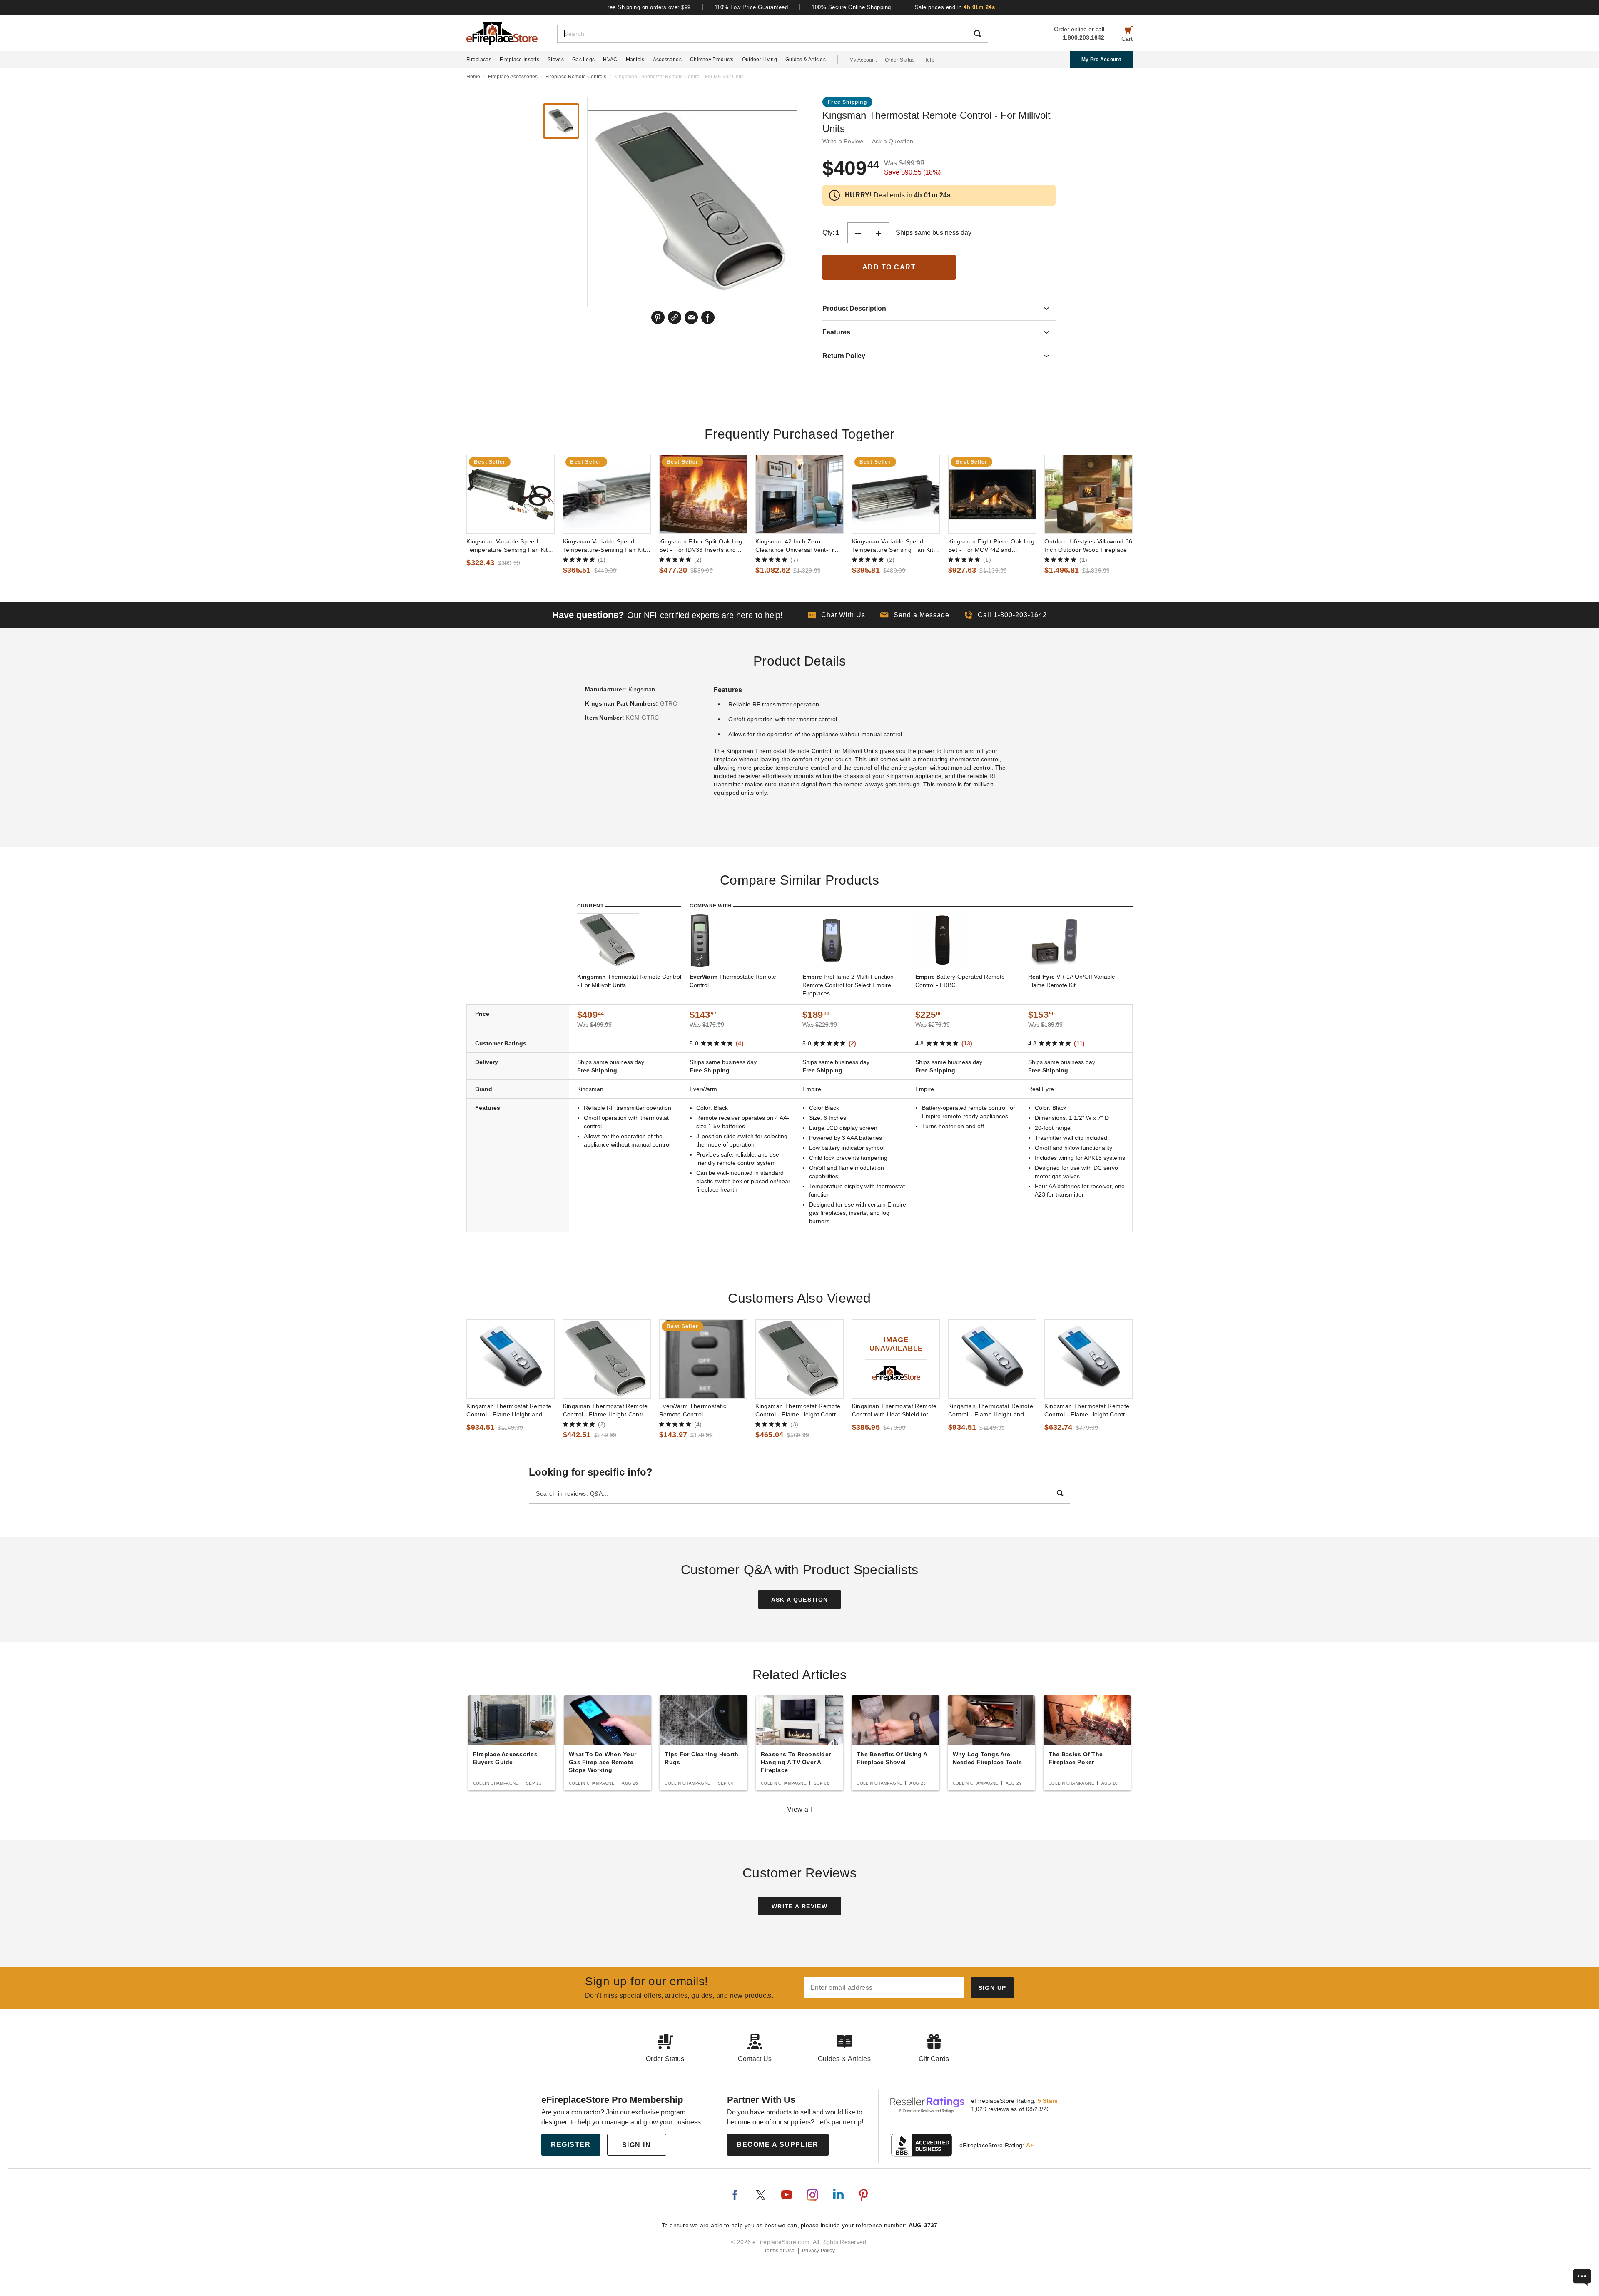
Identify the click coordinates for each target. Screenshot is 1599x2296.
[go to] (510, 494)
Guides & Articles (806, 60)
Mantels (635, 60)
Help (929, 60)
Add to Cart (889, 267)
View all (800, 1809)
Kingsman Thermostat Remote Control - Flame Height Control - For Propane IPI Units (1087, 1411)
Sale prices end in (955, 7)
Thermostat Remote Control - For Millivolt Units (629, 981)
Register (571, 2145)
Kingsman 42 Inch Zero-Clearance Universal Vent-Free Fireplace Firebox (798, 546)
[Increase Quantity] (879, 233)
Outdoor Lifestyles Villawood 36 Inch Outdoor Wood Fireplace (1088, 546)
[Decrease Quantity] (858, 233)
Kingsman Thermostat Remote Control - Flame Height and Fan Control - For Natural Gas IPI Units (509, 1411)
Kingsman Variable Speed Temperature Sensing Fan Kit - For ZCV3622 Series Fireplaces (510, 546)
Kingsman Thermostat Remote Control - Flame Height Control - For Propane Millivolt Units (798, 1411)
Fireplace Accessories (513, 77)
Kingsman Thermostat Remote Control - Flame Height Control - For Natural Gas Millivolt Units (607, 1411)
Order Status (900, 60)
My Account (863, 60)
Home (473, 77)
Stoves (556, 60)
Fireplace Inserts (519, 60)
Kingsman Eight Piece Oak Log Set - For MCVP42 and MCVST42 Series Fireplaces (991, 546)
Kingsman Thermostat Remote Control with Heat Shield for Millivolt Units (894, 1411)
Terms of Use (780, 2251)
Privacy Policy (818, 2251)
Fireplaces (479, 60)
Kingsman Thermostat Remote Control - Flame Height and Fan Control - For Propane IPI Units (991, 1411)
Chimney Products (712, 60)
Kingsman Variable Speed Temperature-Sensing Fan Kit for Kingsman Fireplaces (604, 546)
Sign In (637, 2145)
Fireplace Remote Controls (576, 77)
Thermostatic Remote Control (733, 981)
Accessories (667, 60)
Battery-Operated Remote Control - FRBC (960, 981)
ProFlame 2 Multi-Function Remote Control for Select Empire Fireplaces (848, 985)
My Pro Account (1101, 60)
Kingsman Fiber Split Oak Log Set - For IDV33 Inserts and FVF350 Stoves (701, 546)
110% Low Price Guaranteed (751, 7)
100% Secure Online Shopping (851, 7)
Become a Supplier (778, 2145)
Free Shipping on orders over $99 (648, 7)
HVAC (610, 60)
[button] (915, 615)
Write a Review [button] (843, 141)
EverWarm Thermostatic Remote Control (693, 1410)
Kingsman (642, 689)
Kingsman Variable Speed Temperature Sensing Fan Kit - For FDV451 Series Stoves (895, 546)
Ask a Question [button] (893, 141)
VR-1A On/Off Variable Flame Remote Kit (1072, 981)
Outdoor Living (760, 60)
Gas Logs (583, 60)
